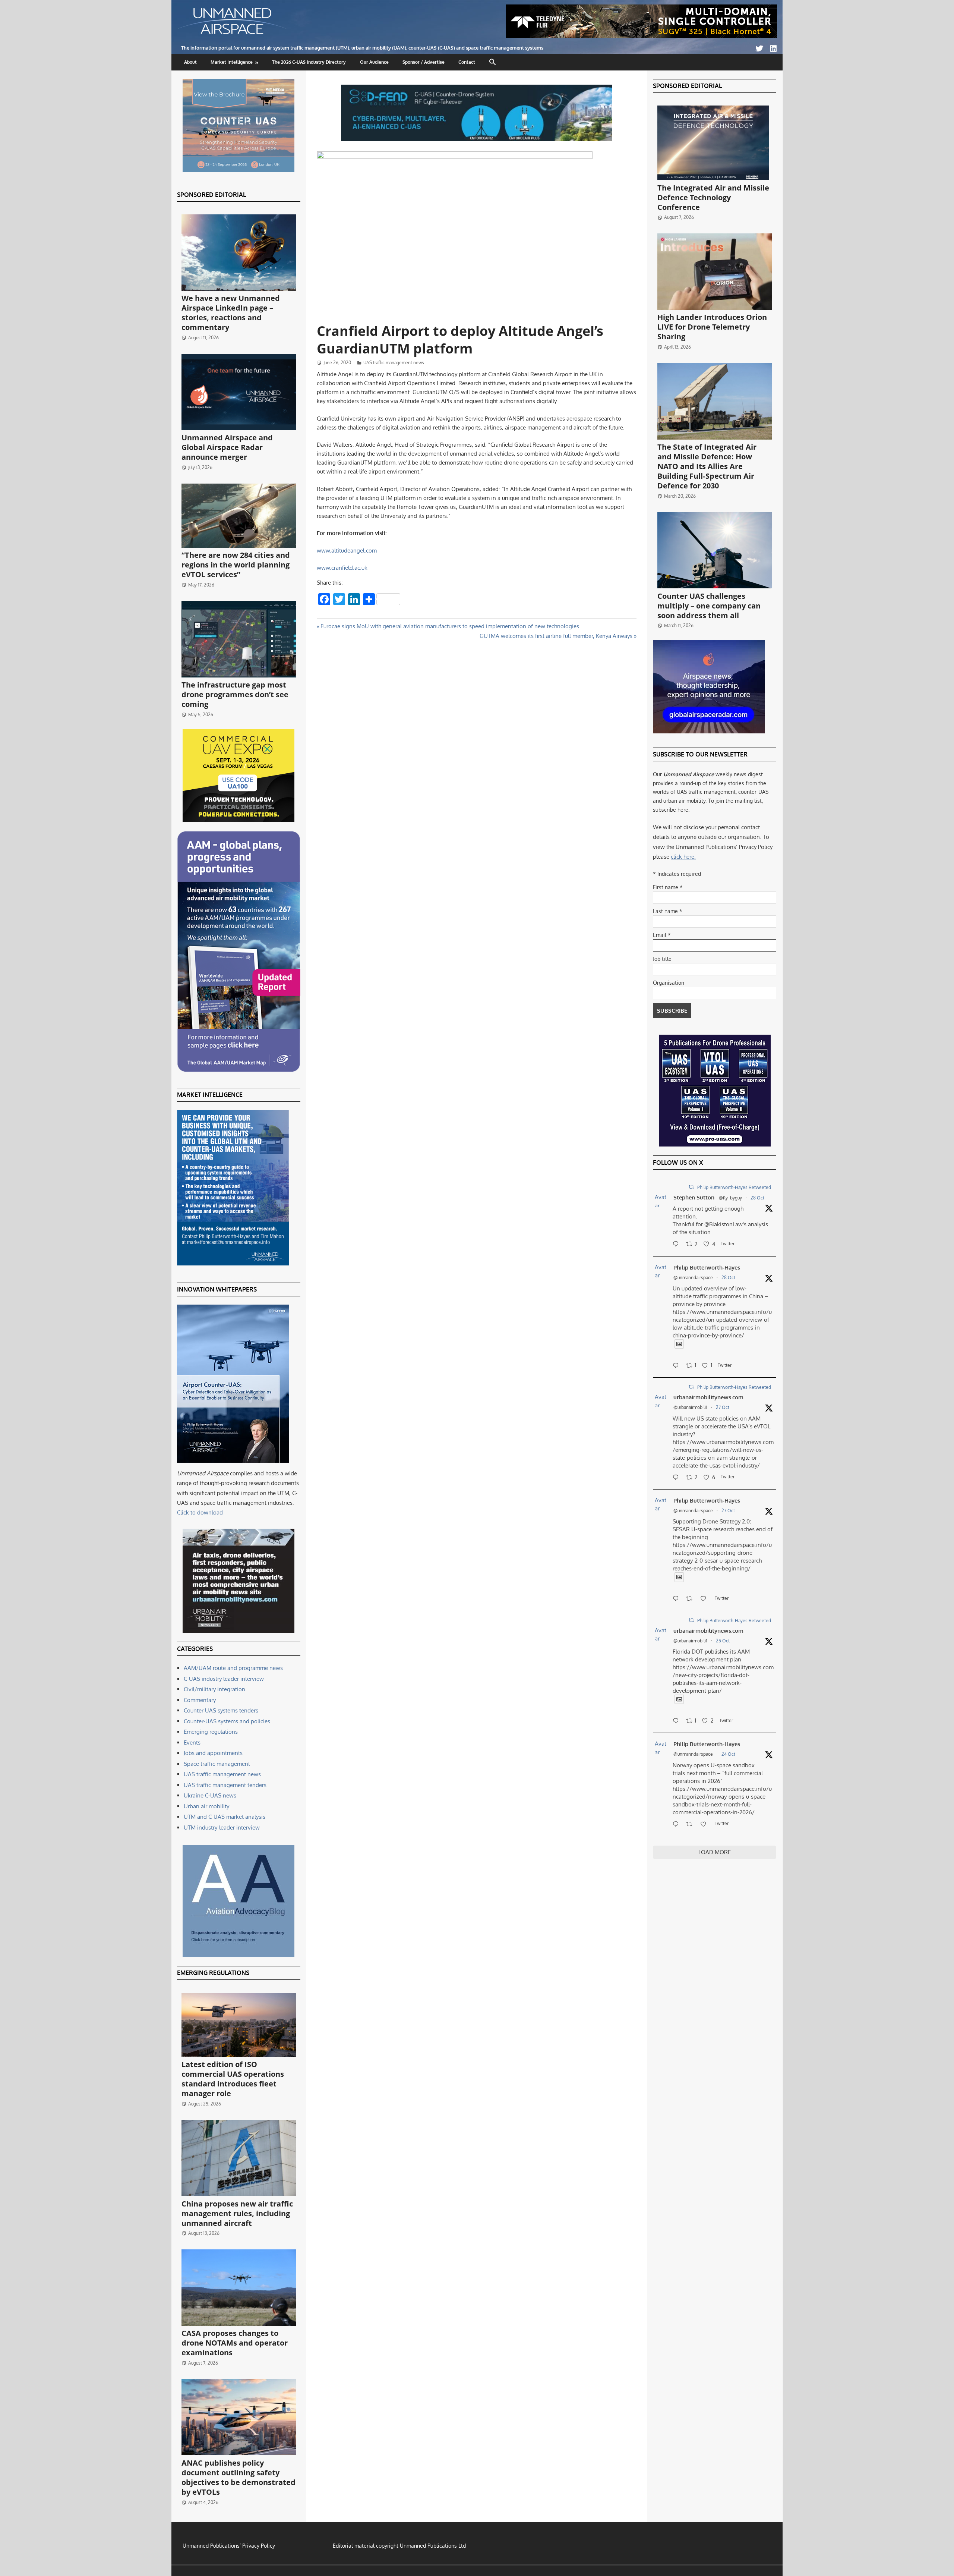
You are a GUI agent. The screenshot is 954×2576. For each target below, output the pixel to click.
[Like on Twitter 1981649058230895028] (706, 1825)
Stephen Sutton (694, 1197)
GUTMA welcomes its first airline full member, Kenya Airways (556, 636)
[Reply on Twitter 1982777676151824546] (677, 1478)
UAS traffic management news (394, 363)
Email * (662, 935)
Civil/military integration (214, 1689)
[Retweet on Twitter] (691, 1187)
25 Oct (723, 1641)
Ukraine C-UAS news (210, 1795)
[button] (493, 62)
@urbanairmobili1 (690, 1407)
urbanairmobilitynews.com (708, 1397)
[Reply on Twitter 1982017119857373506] (677, 1721)
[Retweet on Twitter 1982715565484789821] (691, 1599)
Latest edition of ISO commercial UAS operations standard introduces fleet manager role (233, 2079)
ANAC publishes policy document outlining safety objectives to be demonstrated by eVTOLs (238, 2477)
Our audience (374, 62)
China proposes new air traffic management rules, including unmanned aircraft (237, 2213)
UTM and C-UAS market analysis (225, 1817)
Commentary (200, 1700)
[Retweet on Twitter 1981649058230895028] (691, 1825)
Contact (467, 62)
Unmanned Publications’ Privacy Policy (229, 2546)
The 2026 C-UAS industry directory (309, 62)
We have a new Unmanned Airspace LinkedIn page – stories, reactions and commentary (231, 313)
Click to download (200, 1512)
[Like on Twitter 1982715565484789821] (706, 1599)
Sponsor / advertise (424, 62)
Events (192, 1743)
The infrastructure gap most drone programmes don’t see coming (235, 694)
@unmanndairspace (693, 1278)
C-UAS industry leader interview (224, 1679)
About (190, 62)
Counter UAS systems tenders (221, 1710)
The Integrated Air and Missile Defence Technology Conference (713, 197)
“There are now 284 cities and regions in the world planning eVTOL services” (236, 565)
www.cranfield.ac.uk (342, 568)
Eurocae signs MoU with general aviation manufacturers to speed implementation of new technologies (450, 626)
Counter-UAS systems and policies (227, 1721)
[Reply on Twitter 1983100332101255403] (677, 1245)
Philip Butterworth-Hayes (707, 1267)
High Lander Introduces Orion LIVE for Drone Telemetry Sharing (712, 327)
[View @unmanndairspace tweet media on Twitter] (679, 1344)
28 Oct (757, 1198)
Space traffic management (217, 1764)
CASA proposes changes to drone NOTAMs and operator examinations (235, 2343)
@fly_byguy (730, 1198)
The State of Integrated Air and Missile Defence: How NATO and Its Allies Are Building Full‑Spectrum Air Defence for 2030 (707, 466)
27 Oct (723, 1407)
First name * (668, 887)
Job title (662, 959)
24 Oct (728, 1754)
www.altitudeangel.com (347, 551)
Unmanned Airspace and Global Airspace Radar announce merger (227, 447)
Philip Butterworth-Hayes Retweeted (734, 1187)
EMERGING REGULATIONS (213, 1973)
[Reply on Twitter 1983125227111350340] (677, 1366)
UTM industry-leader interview (222, 1828)
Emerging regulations (211, 1732)
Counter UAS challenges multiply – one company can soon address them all (709, 606)
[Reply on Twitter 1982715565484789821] (677, 1599)
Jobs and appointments (213, 1753)
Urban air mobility (206, 1806)
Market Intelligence (232, 62)
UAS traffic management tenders (225, 1785)
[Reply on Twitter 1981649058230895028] (677, 1825)
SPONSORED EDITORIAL (211, 195)
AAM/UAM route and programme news (233, 1668)
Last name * (668, 911)
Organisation (669, 983)
